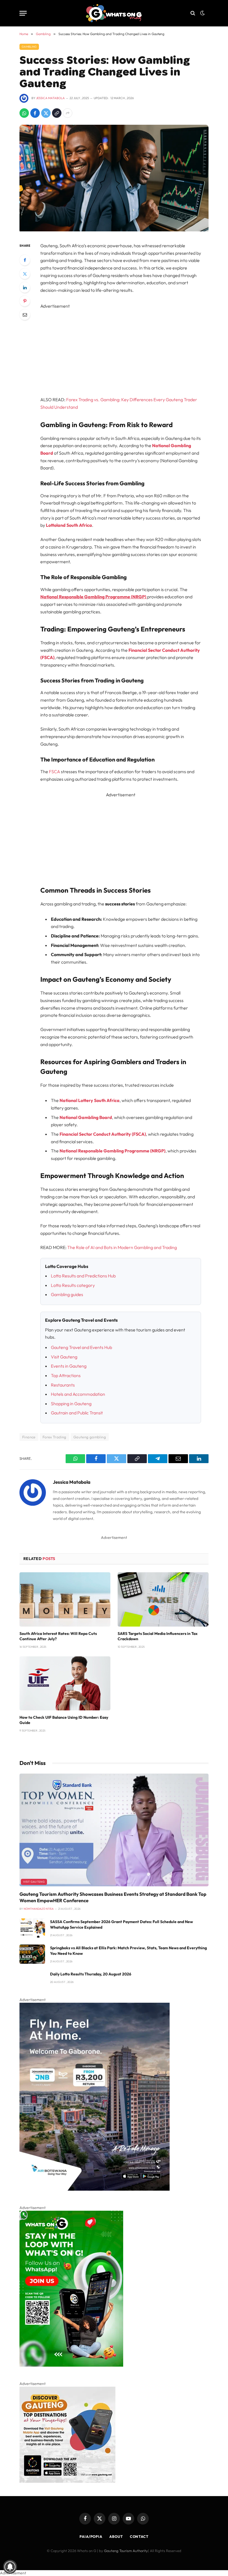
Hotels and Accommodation (78, 1394)
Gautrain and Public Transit (77, 1413)
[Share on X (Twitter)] (46, 113)
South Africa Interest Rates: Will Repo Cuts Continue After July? (58, 1636)
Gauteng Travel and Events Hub (81, 1347)
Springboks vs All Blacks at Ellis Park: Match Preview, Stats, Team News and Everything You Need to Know (128, 1951)
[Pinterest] (25, 301)
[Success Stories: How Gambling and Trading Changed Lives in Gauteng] (114, 230)
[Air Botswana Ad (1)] (95, 2189)
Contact (139, 2536)
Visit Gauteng (64, 1357)
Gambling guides (67, 1294)
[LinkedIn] (25, 287)
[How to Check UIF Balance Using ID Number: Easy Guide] (65, 1684)
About (116, 2536)
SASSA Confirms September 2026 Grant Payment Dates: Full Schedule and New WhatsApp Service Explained (122, 1924)
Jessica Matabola (50, 98)
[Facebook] (25, 260)
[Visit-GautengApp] (67, 2481)
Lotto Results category (73, 1285)
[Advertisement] (127, 349)
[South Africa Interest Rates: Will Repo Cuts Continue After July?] (65, 1599)
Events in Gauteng (69, 1366)
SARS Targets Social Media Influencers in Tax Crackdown (158, 1636)
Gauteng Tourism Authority (126, 2551)
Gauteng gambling (90, 1437)
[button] (202, 13)
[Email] (25, 315)
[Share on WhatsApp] (24, 113)
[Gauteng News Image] (71, 2365)
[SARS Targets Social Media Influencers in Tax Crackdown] (163, 1599)
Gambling (29, 47)
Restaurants (63, 1385)
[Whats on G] (114, 13)
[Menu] (23, 13)
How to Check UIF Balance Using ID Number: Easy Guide (64, 1720)
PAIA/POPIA (91, 2536)
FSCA (54, 772)
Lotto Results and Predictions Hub (83, 1276)
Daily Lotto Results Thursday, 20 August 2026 (91, 1974)
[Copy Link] (57, 113)
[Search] (193, 13)
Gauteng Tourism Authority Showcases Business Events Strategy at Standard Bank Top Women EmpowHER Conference (113, 1897)
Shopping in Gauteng (71, 1404)
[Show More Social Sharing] (68, 113)
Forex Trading (54, 1437)
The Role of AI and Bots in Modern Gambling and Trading (122, 1247)
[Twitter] (25, 274)
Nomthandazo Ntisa (39, 1909)
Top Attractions (66, 1375)
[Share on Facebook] (35, 113)
